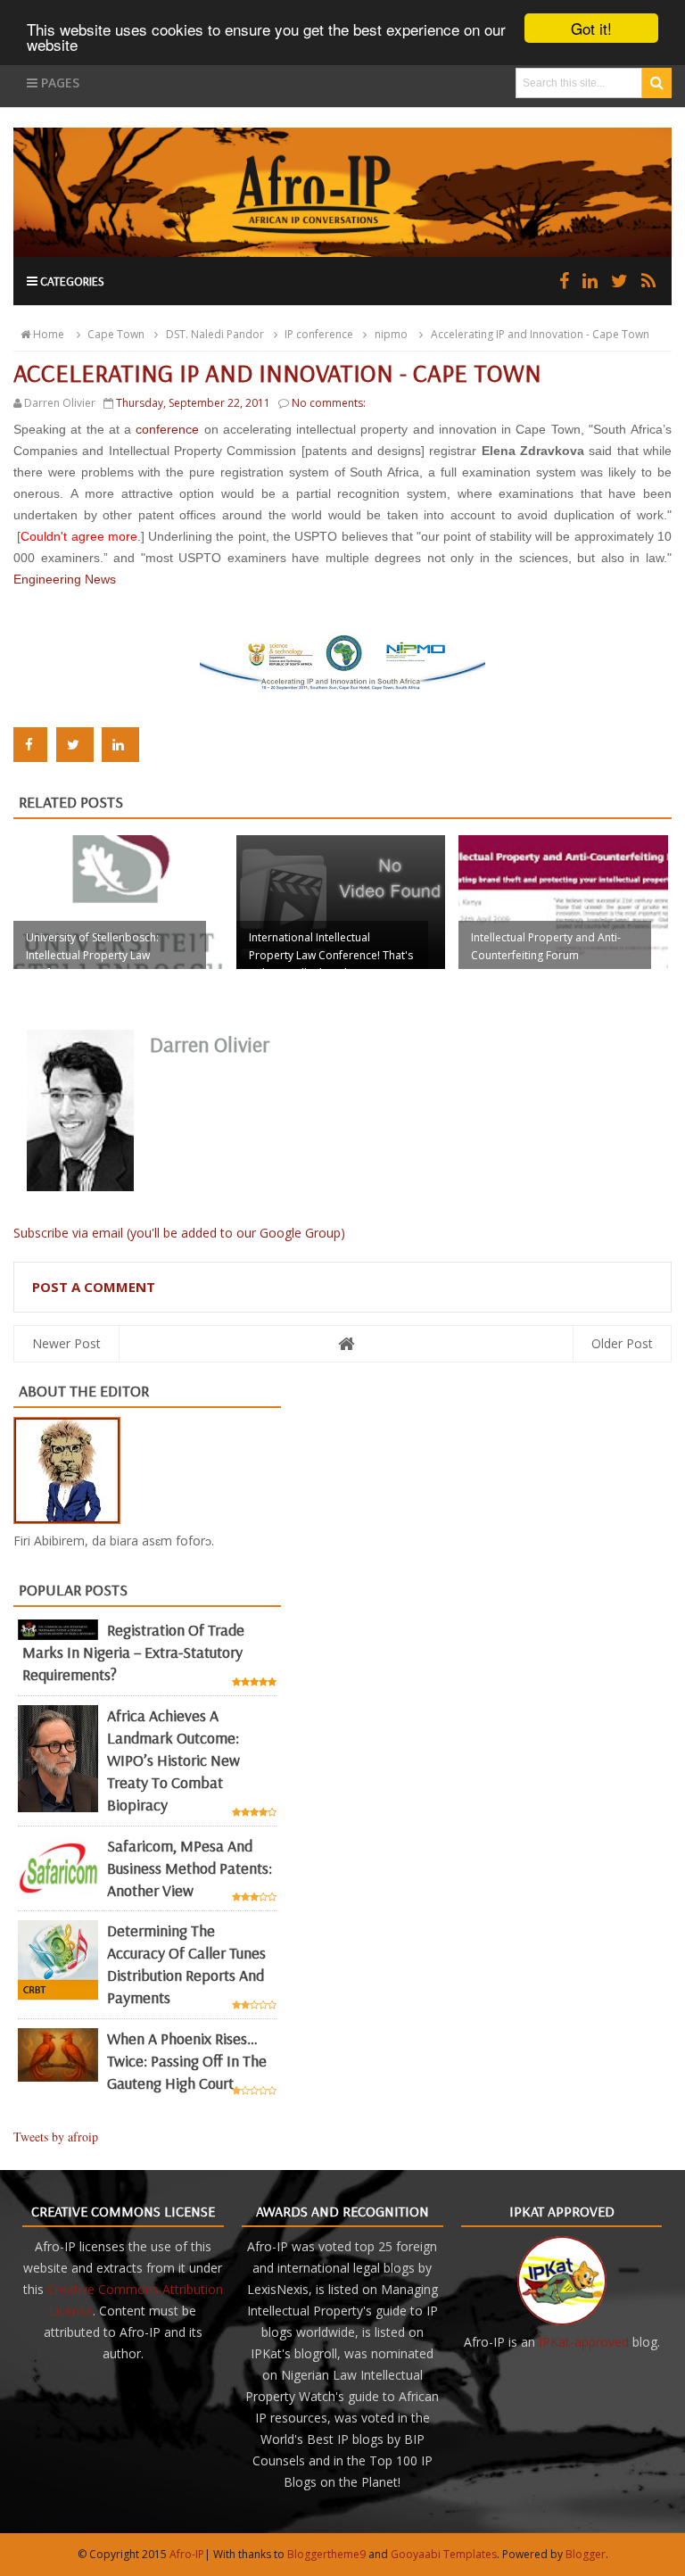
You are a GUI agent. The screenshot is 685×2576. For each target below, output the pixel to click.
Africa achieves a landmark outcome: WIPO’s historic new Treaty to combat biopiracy (173, 1760)
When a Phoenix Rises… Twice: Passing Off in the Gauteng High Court (187, 2061)
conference (167, 429)
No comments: (329, 403)
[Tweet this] (75, 745)
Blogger (586, 2554)
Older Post (622, 1343)
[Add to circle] (590, 281)
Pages (58, 83)
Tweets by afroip (56, 2137)
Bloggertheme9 (326, 2554)
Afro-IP (187, 2554)
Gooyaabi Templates (444, 2554)
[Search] (657, 83)
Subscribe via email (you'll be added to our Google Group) (179, 1233)
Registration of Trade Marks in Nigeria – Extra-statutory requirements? (133, 1652)
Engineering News (65, 579)
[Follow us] (619, 281)
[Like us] (564, 281)
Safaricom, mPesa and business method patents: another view (190, 1868)
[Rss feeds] (648, 281)
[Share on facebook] (30, 745)
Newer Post (66, 1343)
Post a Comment (94, 1287)
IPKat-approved (584, 2342)
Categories (71, 281)
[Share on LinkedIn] (120, 745)
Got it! (591, 28)
